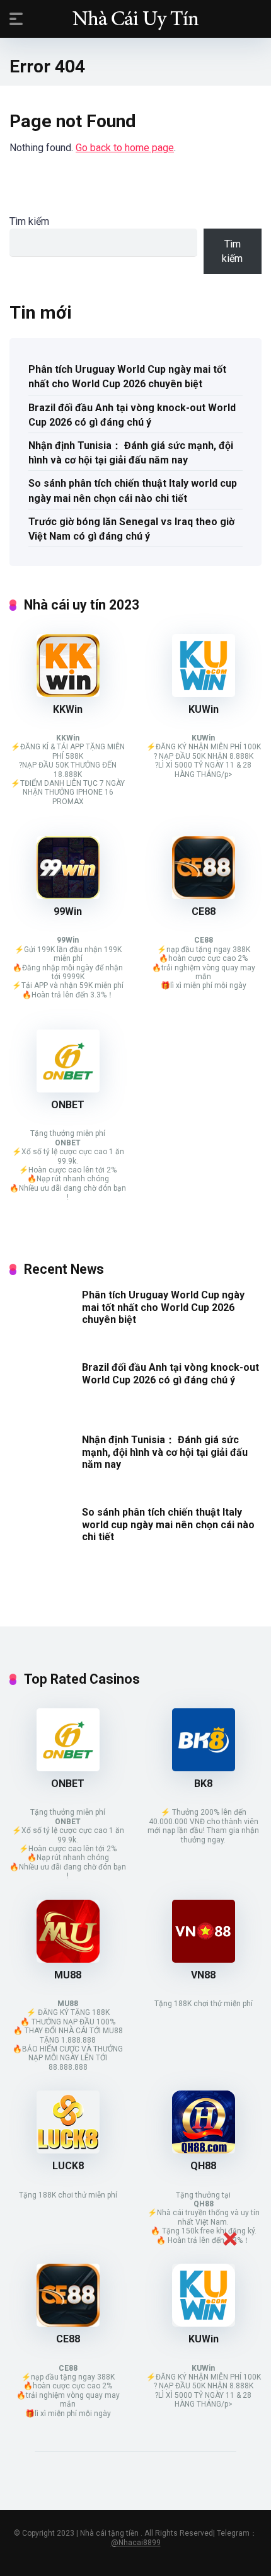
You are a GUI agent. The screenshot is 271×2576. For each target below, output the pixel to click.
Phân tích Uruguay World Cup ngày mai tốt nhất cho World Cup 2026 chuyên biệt (127, 377)
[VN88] (204, 1959)
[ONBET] (68, 1089)
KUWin (204, 709)
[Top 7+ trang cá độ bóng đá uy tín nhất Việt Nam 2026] (135, 18)
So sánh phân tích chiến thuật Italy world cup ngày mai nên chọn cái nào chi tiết (133, 491)
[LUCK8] (68, 2150)
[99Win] (68, 896)
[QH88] (204, 2150)
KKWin (68, 709)
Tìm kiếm (29, 221)
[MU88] (68, 1959)
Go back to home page (125, 148)
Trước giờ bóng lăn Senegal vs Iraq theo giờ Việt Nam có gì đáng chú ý (131, 529)
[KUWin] (204, 694)
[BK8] (204, 1768)
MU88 (68, 1975)
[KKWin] (68, 694)
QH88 (203, 2166)
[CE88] (204, 896)
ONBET (68, 1105)
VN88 (203, 1975)
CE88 (204, 911)
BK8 (203, 1784)
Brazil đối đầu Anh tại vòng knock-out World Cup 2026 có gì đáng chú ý (132, 415)
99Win (68, 911)
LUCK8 (68, 2166)
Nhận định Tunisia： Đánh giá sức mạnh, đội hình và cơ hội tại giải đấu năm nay (131, 453)
